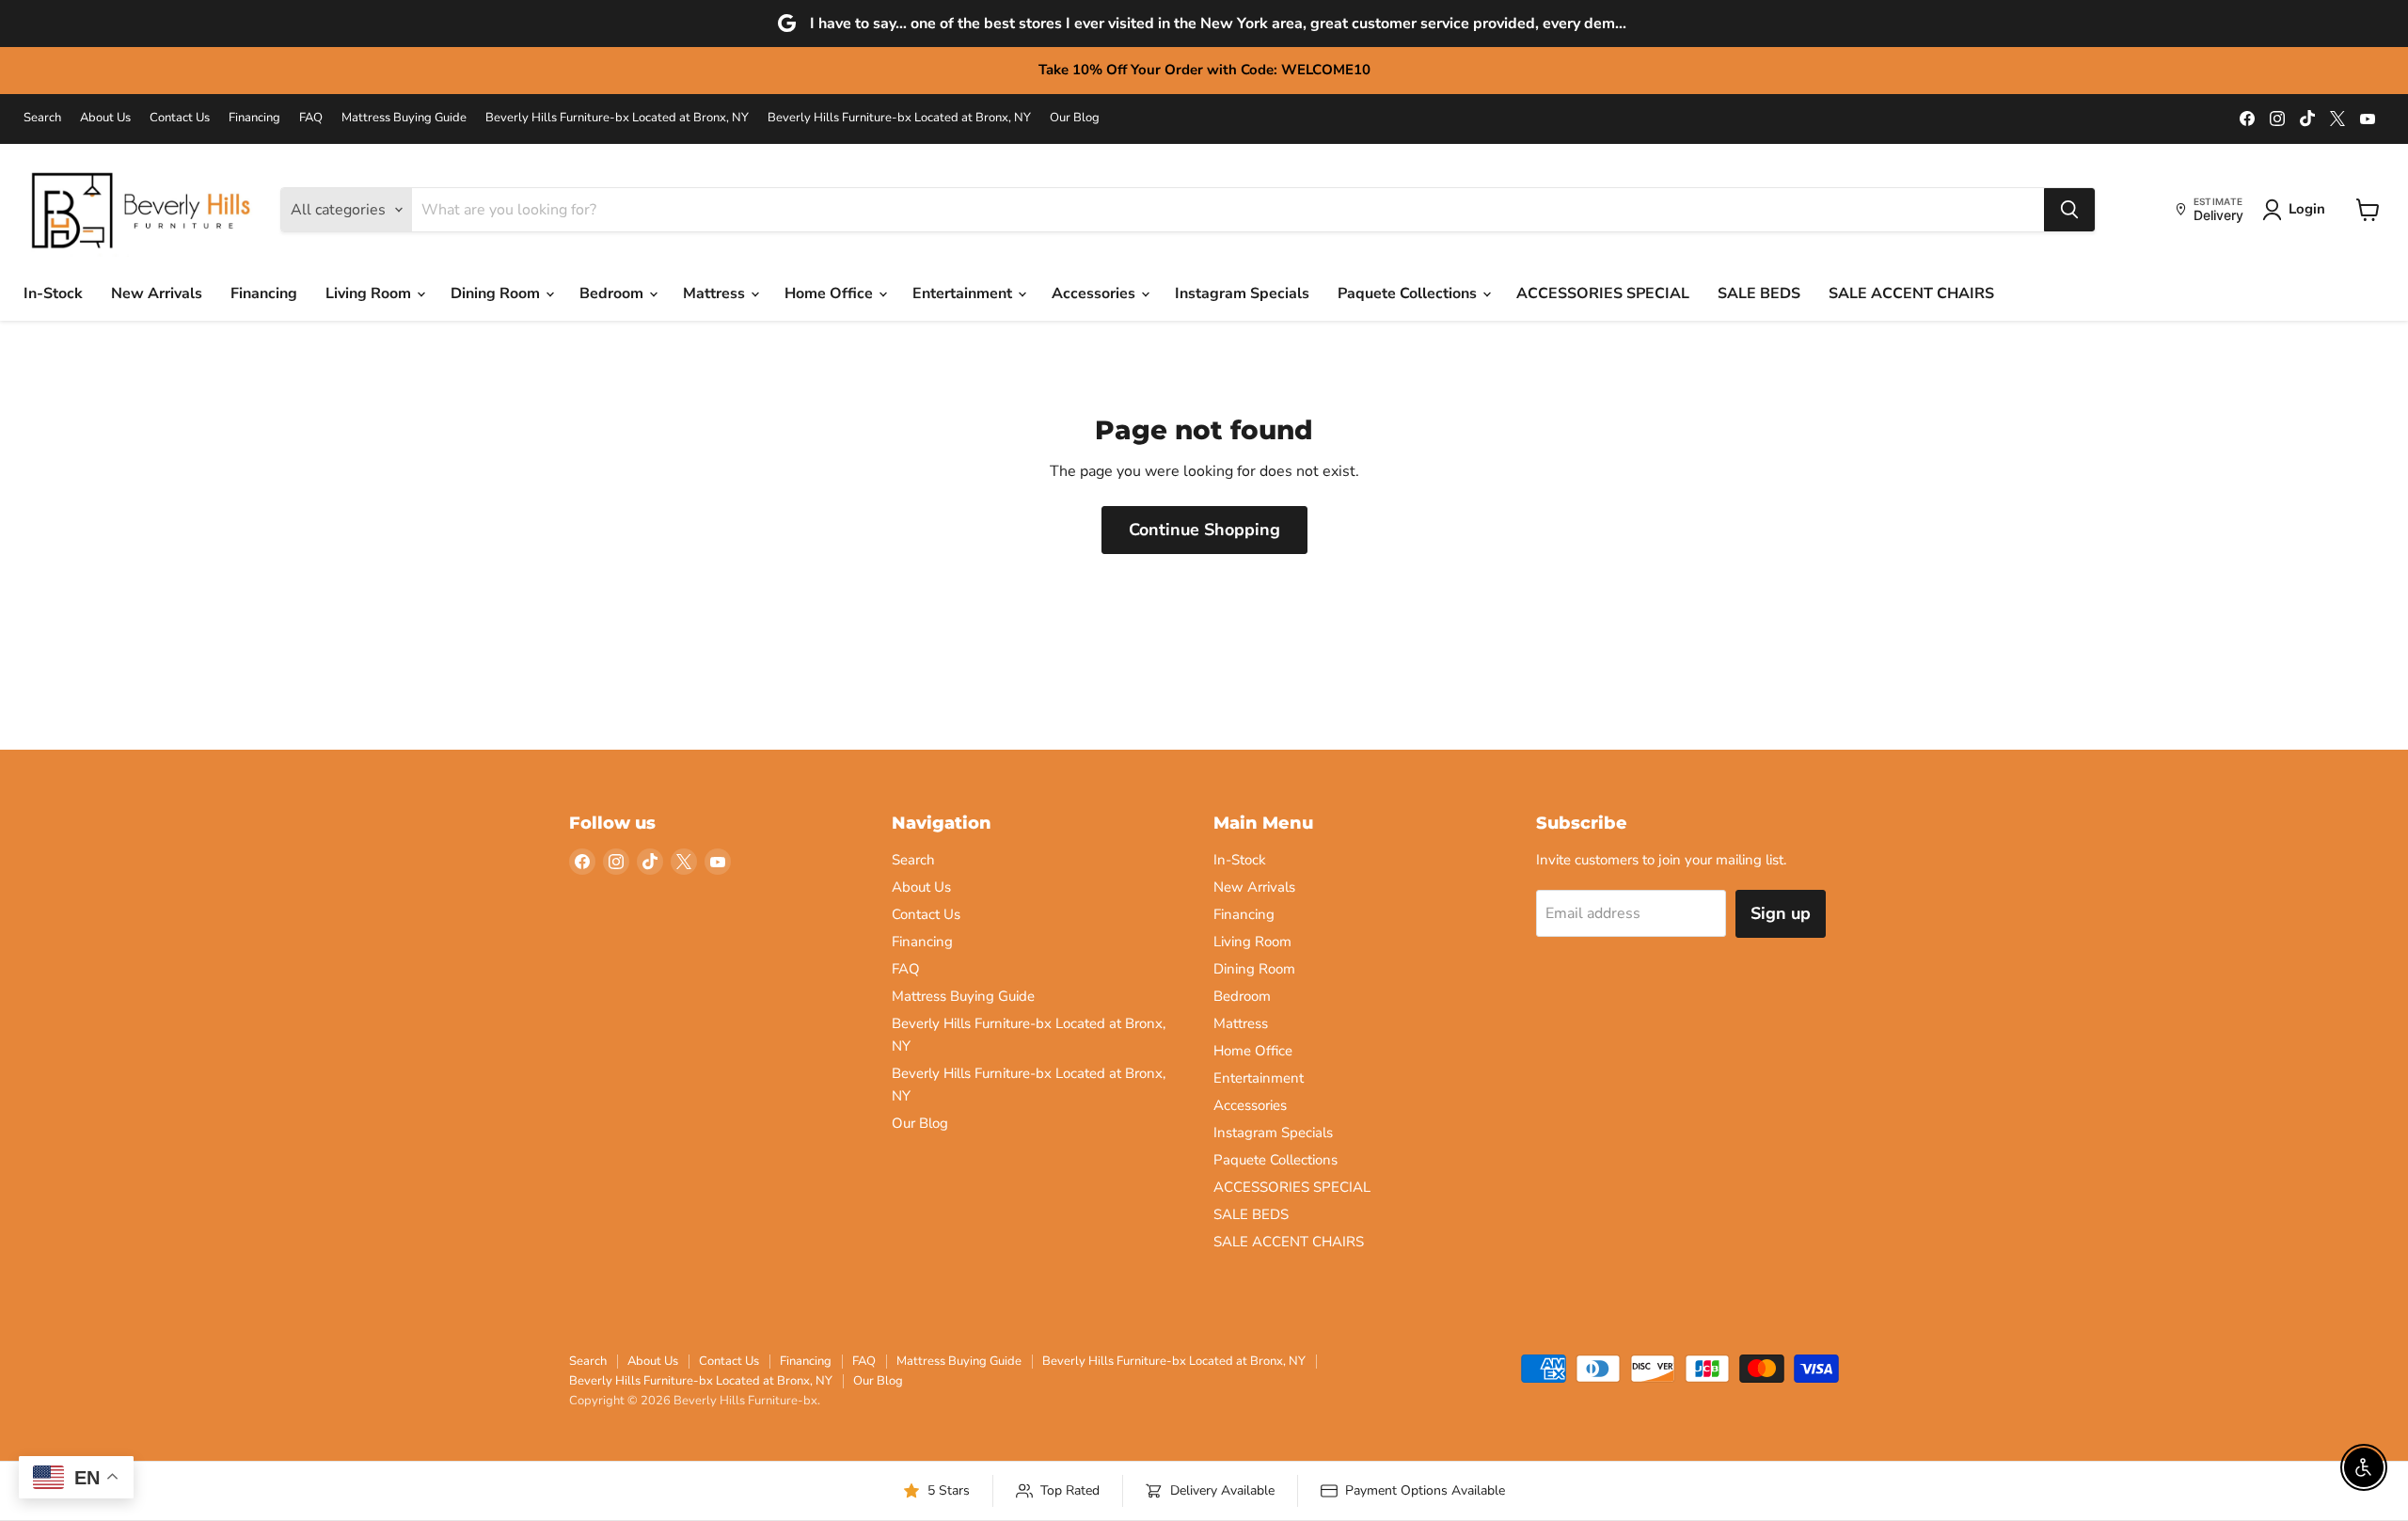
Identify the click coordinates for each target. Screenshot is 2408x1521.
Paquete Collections (1409, 293)
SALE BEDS (1759, 293)
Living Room (370, 293)
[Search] (2069, 210)
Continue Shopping (1204, 530)
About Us (105, 118)
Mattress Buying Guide (404, 118)
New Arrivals (157, 293)
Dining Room (497, 293)
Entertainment (964, 293)
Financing (254, 118)
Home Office (831, 293)
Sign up (1781, 913)
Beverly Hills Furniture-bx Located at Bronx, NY (617, 118)
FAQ (311, 118)
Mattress (716, 293)
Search (42, 118)
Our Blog (1075, 118)
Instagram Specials (1242, 293)
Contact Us (180, 118)
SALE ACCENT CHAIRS (1911, 293)
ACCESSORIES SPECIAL (1603, 293)
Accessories (1095, 293)
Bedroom (613, 293)
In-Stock (53, 293)
